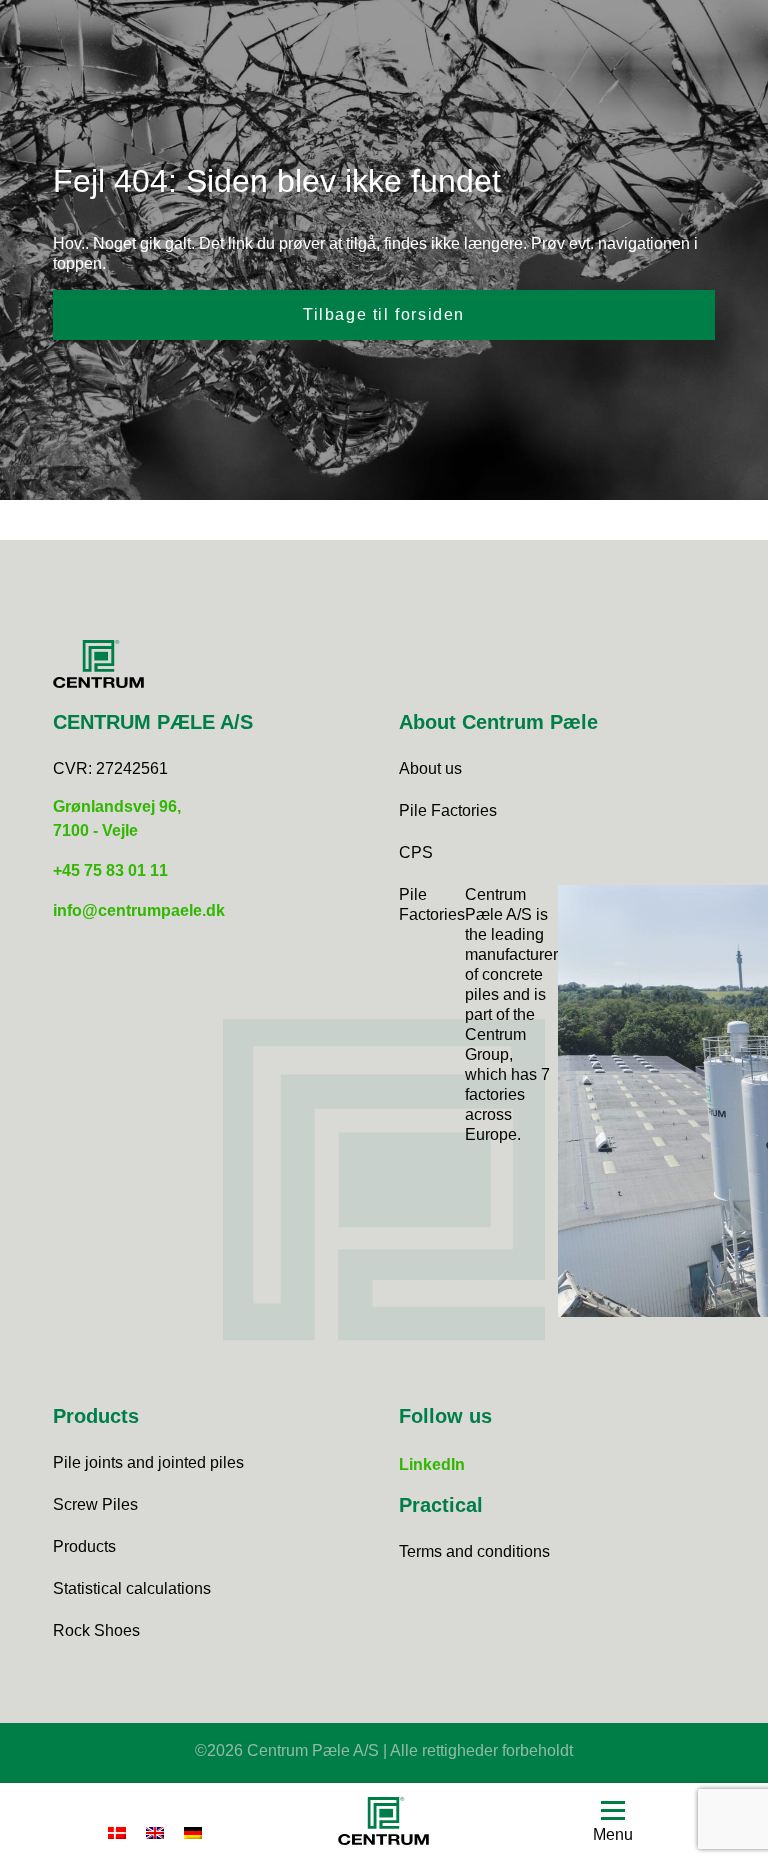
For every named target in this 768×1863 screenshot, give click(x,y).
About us (430, 768)
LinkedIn (432, 1464)
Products (84, 1546)
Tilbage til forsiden (384, 314)
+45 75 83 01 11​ (110, 870)
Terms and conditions (474, 1551)
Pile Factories (448, 810)
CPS (416, 852)
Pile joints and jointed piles (148, 1462)
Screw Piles (95, 1504)
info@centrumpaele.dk (139, 910)
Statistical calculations (132, 1588)
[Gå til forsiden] (383, 1823)
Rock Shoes (96, 1630)
